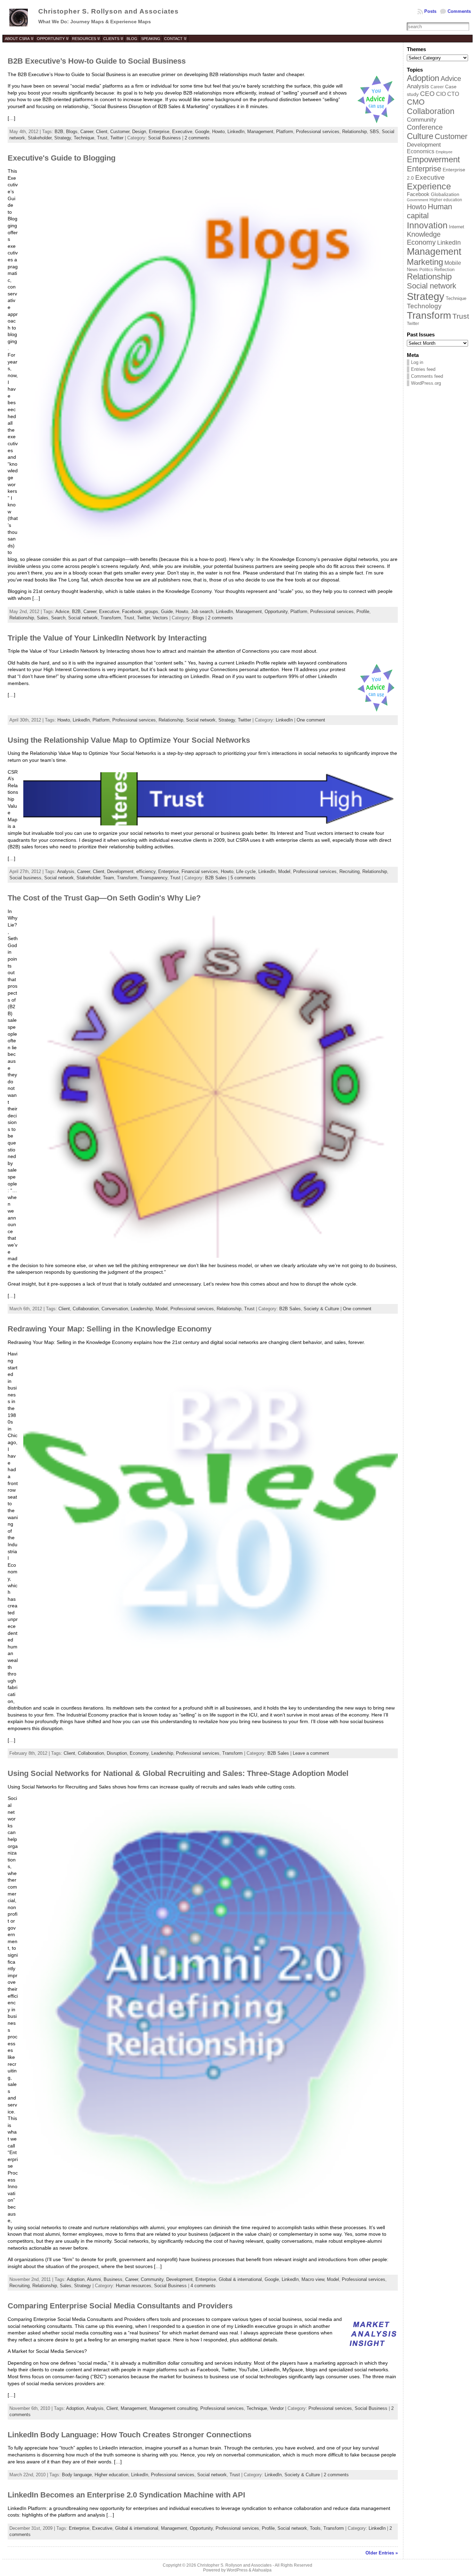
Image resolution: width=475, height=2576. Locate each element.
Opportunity (276, 612)
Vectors (160, 618)
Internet (457, 227)
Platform (285, 132)
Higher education (111, 2475)
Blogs (72, 132)
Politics (426, 270)
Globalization (445, 194)
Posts (430, 11)
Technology (424, 306)
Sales (43, 618)
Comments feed (427, 376)
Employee (444, 152)
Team (108, 878)
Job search (202, 612)
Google (202, 132)
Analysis (66, 871)
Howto (218, 132)
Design (139, 132)
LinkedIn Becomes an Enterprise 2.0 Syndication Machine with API (126, 2495)
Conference (425, 127)
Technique (84, 138)
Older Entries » (382, 2553)
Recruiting (349, 871)
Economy (139, 1753)
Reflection (444, 270)
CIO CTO (448, 94)
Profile (363, 612)
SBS (374, 132)
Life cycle (246, 871)
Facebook (132, 612)
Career (87, 132)
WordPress (237, 2570)
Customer (120, 132)
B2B (59, 132)
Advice (62, 612)
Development (120, 871)
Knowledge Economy (424, 238)
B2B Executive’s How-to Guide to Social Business (97, 61)
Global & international (240, 2279)
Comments (459, 11)
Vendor (277, 2408)
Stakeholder (40, 138)
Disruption (117, 1753)
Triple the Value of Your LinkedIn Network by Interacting (107, 638)
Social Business (164, 138)
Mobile (453, 263)
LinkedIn (236, 132)
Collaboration (86, 1309)
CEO (427, 94)
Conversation (115, 1309)
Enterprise (159, 132)
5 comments (243, 878)
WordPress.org (426, 383)
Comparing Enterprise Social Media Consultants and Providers (120, 2306)
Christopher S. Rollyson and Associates (108, 11)
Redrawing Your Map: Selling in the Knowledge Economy (110, 1329)
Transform (111, 618)
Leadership (142, 1309)
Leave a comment (311, 1753)
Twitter (117, 138)
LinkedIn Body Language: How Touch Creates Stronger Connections (130, 2435)
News (412, 270)
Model (284, 871)
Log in (417, 362)
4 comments (203, 2286)
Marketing (425, 262)
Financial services (200, 871)
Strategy (63, 138)
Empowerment (433, 159)
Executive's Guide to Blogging (62, 158)
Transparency (154, 878)
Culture (420, 136)
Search (58, 618)
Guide (167, 612)
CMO (416, 102)
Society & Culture (321, 1309)
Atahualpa (262, 2570)
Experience (429, 186)
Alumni (94, 2279)
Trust (102, 138)
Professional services (318, 132)
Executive (182, 132)
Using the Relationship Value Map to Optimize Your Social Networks (129, 740)
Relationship (355, 132)
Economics (421, 151)
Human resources (134, 2286)
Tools (315, 2528)
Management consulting (174, 2408)
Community (152, 2279)
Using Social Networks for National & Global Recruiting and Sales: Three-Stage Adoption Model (178, 1773)
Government (417, 200)
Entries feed (423, 369)
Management (260, 132)
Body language (77, 2475)
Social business (25, 878)
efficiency (146, 871)
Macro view (313, 2279)
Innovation (427, 225)
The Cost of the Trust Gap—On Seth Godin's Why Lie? (104, 898)
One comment (311, 720)
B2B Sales (216, 878)
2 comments (197, 138)
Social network (83, 618)
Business (113, 2279)
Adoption (76, 2279)
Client (102, 132)
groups (151, 612)
